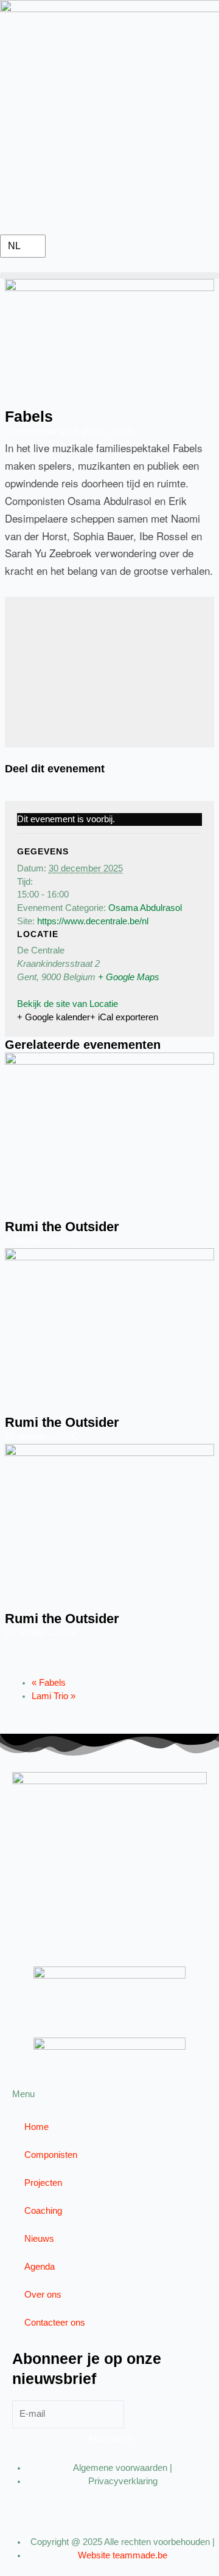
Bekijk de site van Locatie (68, 1004)
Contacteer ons (55, 2323)
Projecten (43, 2183)
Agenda (40, 2267)
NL (14, 246)
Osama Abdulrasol (145, 908)
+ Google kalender (54, 1017)
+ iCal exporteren (124, 1017)
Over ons (43, 2295)
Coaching (43, 2211)
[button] (109, 276)
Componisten (51, 2155)
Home (36, 2127)
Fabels (49, 1683)
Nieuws (39, 2239)
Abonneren (110, 2439)
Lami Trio (54, 1696)
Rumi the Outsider (62, 1227)
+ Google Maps (129, 977)
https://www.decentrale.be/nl (93, 921)
